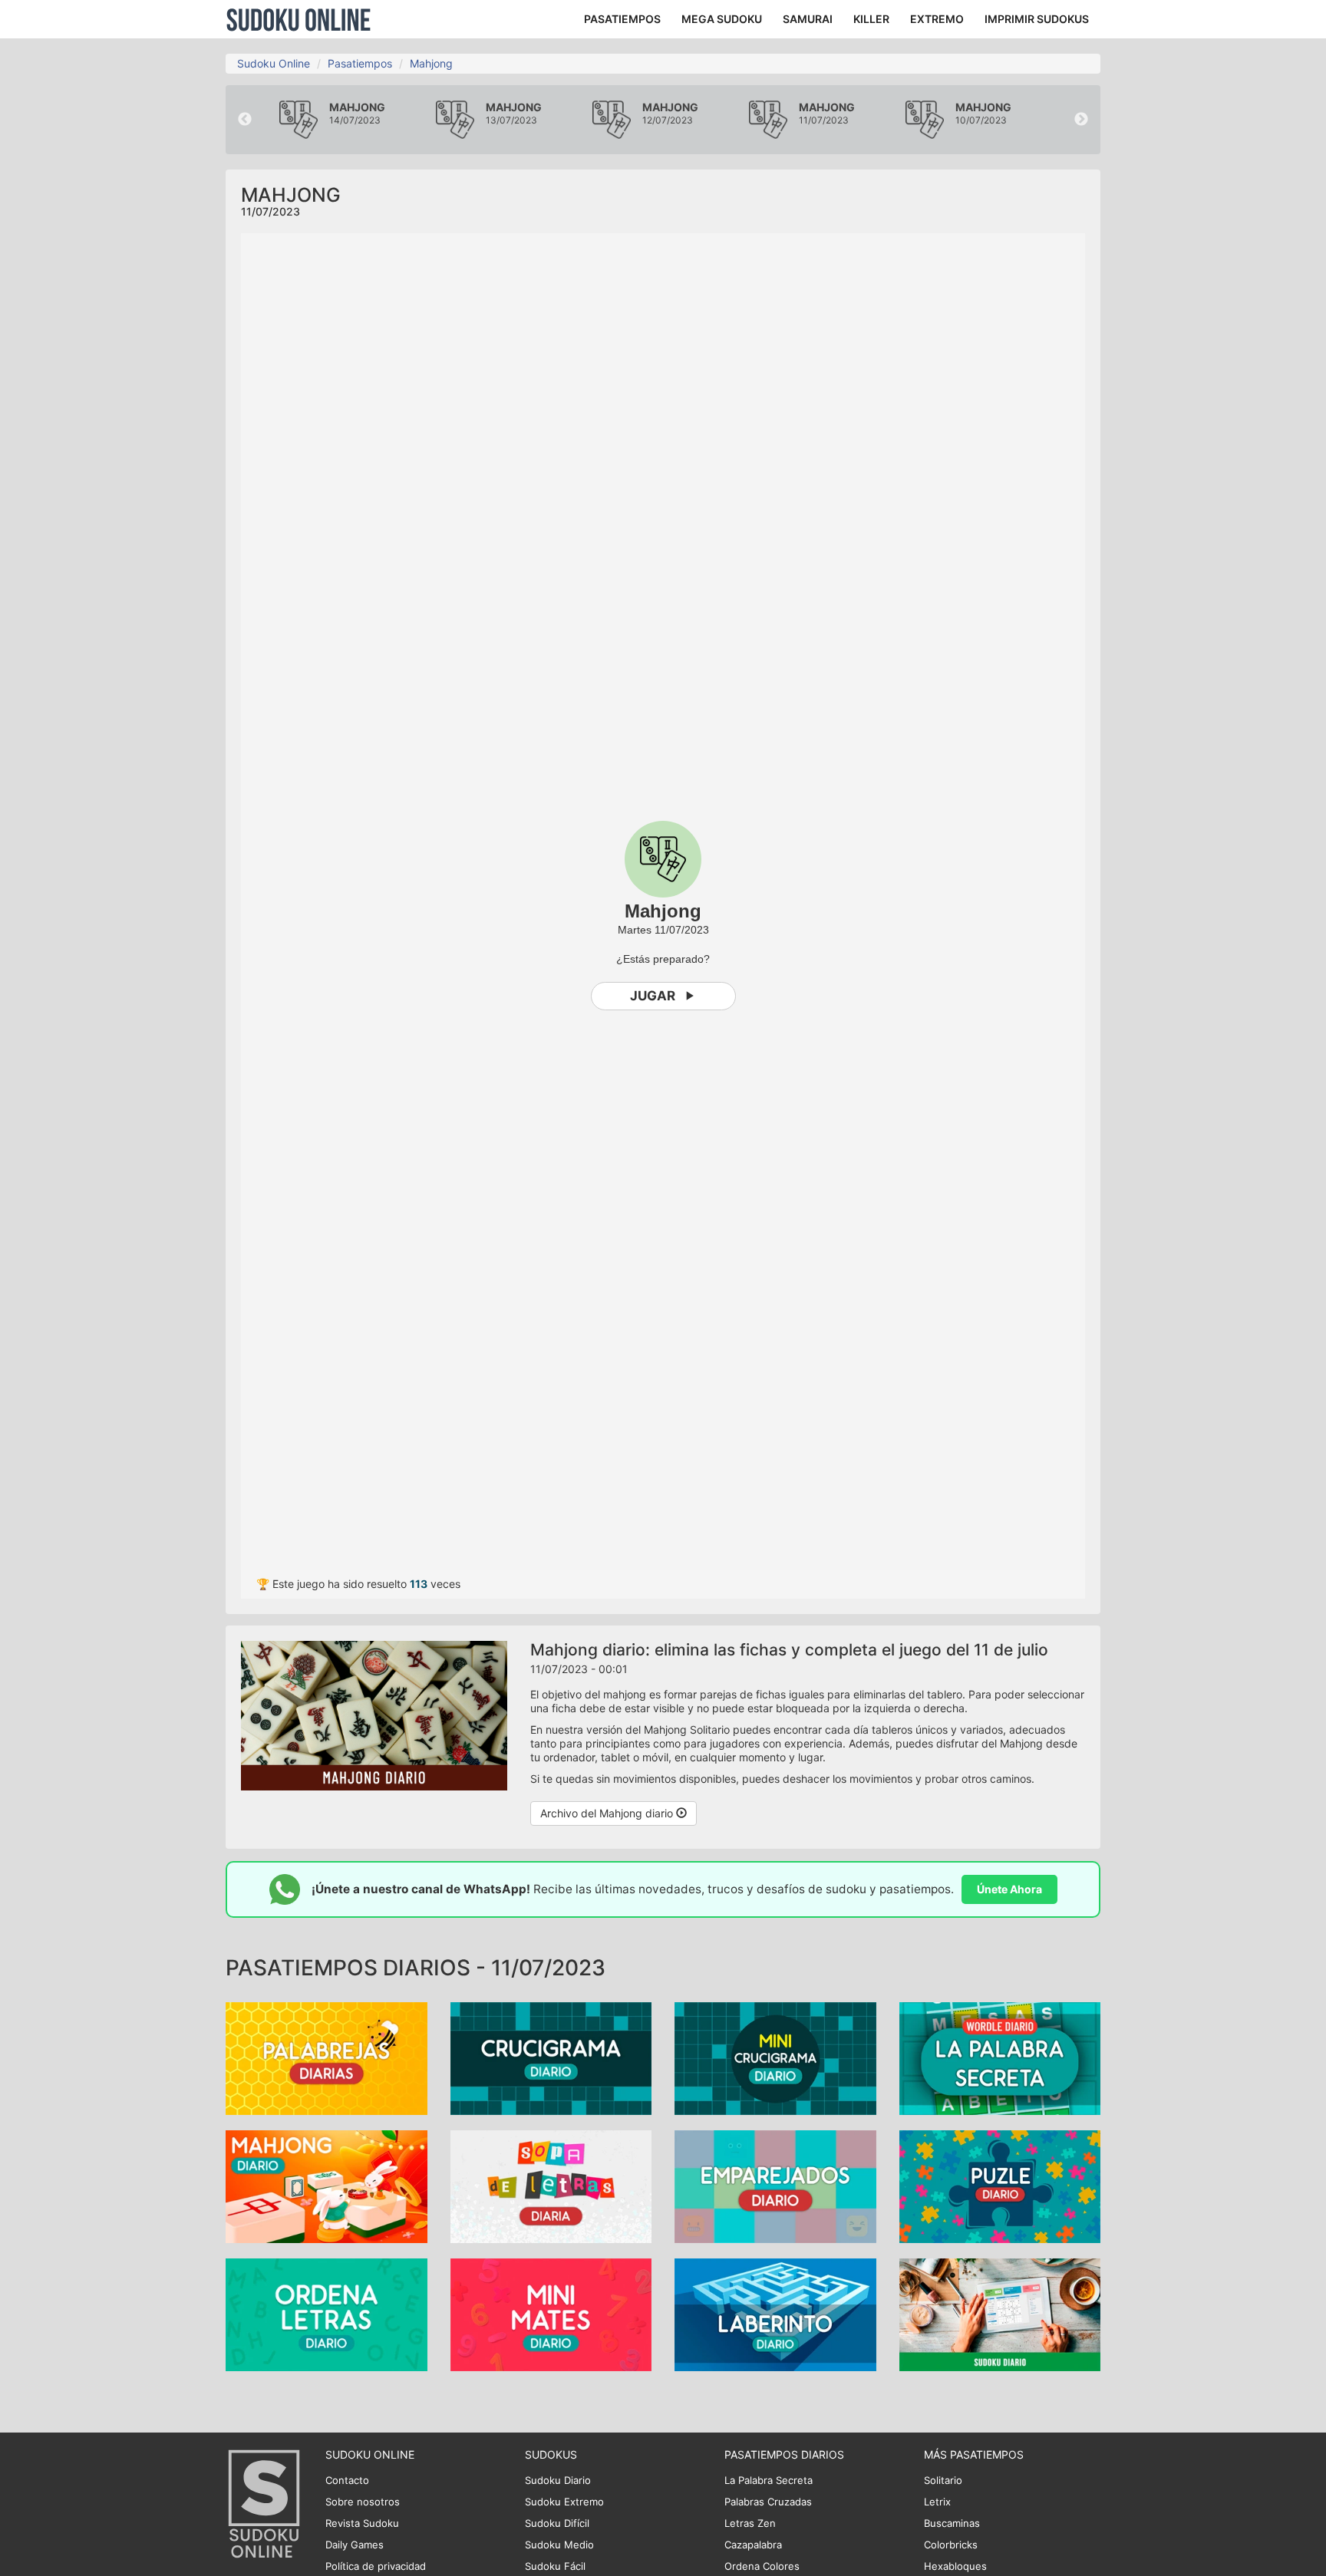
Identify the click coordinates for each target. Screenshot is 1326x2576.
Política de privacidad (376, 2566)
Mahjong (431, 63)
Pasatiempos (360, 63)
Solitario (943, 2480)
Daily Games (355, 2545)
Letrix (937, 2502)
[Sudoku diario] (1000, 2314)
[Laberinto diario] (775, 2314)
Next (1081, 120)
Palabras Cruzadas (768, 2502)
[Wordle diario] (1000, 2058)
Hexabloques (955, 2566)
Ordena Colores (762, 2566)
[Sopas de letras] (551, 2186)
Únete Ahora (1009, 1889)
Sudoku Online (299, 19)
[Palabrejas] (327, 2058)
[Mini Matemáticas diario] (551, 2314)
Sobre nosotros (363, 2502)
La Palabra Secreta (769, 2480)
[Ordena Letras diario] (327, 2314)
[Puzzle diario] (1000, 2186)
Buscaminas (952, 2523)
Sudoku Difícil (557, 2523)
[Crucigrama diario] (551, 2058)
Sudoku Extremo (564, 2502)
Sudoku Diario (558, 2480)
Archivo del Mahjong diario (608, 1813)
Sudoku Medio (559, 2545)
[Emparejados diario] (775, 2186)
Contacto (347, 2480)
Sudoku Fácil (555, 2566)
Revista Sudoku (362, 2523)
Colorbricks (951, 2545)
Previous (245, 120)
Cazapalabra (753, 2545)
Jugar (653, 996)
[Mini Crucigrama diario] (775, 2058)
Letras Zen (750, 2523)
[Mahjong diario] (327, 2186)
